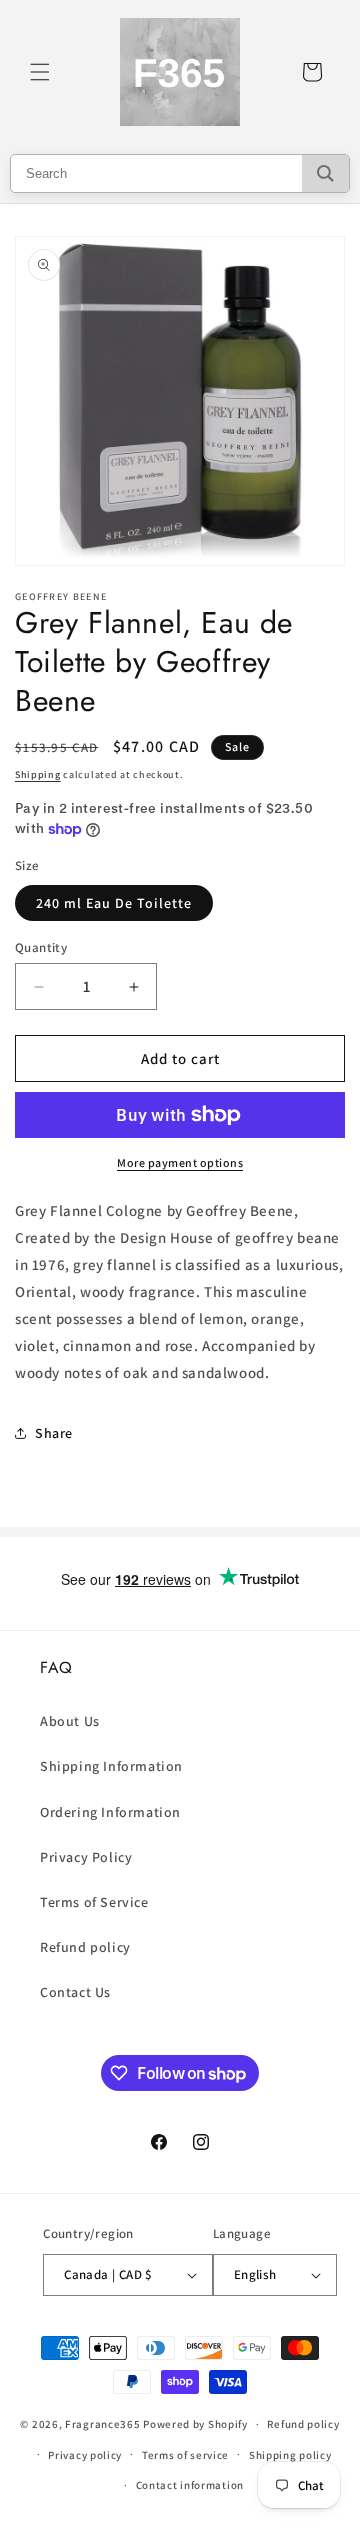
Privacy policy (85, 2455)
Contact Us (75, 1992)
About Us (70, 1721)
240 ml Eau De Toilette (114, 903)
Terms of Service (94, 1902)
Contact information (190, 2485)
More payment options (180, 1162)
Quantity (41, 947)
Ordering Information (110, 1812)
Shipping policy (290, 2455)
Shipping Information (111, 1766)
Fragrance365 (102, 2424)
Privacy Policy (86, 1857)
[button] (40, 72)
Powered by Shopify (195, 2424)
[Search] (325, 173)
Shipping (38, 774)
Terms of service (185, 2455)
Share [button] (54, 1433)
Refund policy (85, 1947)
